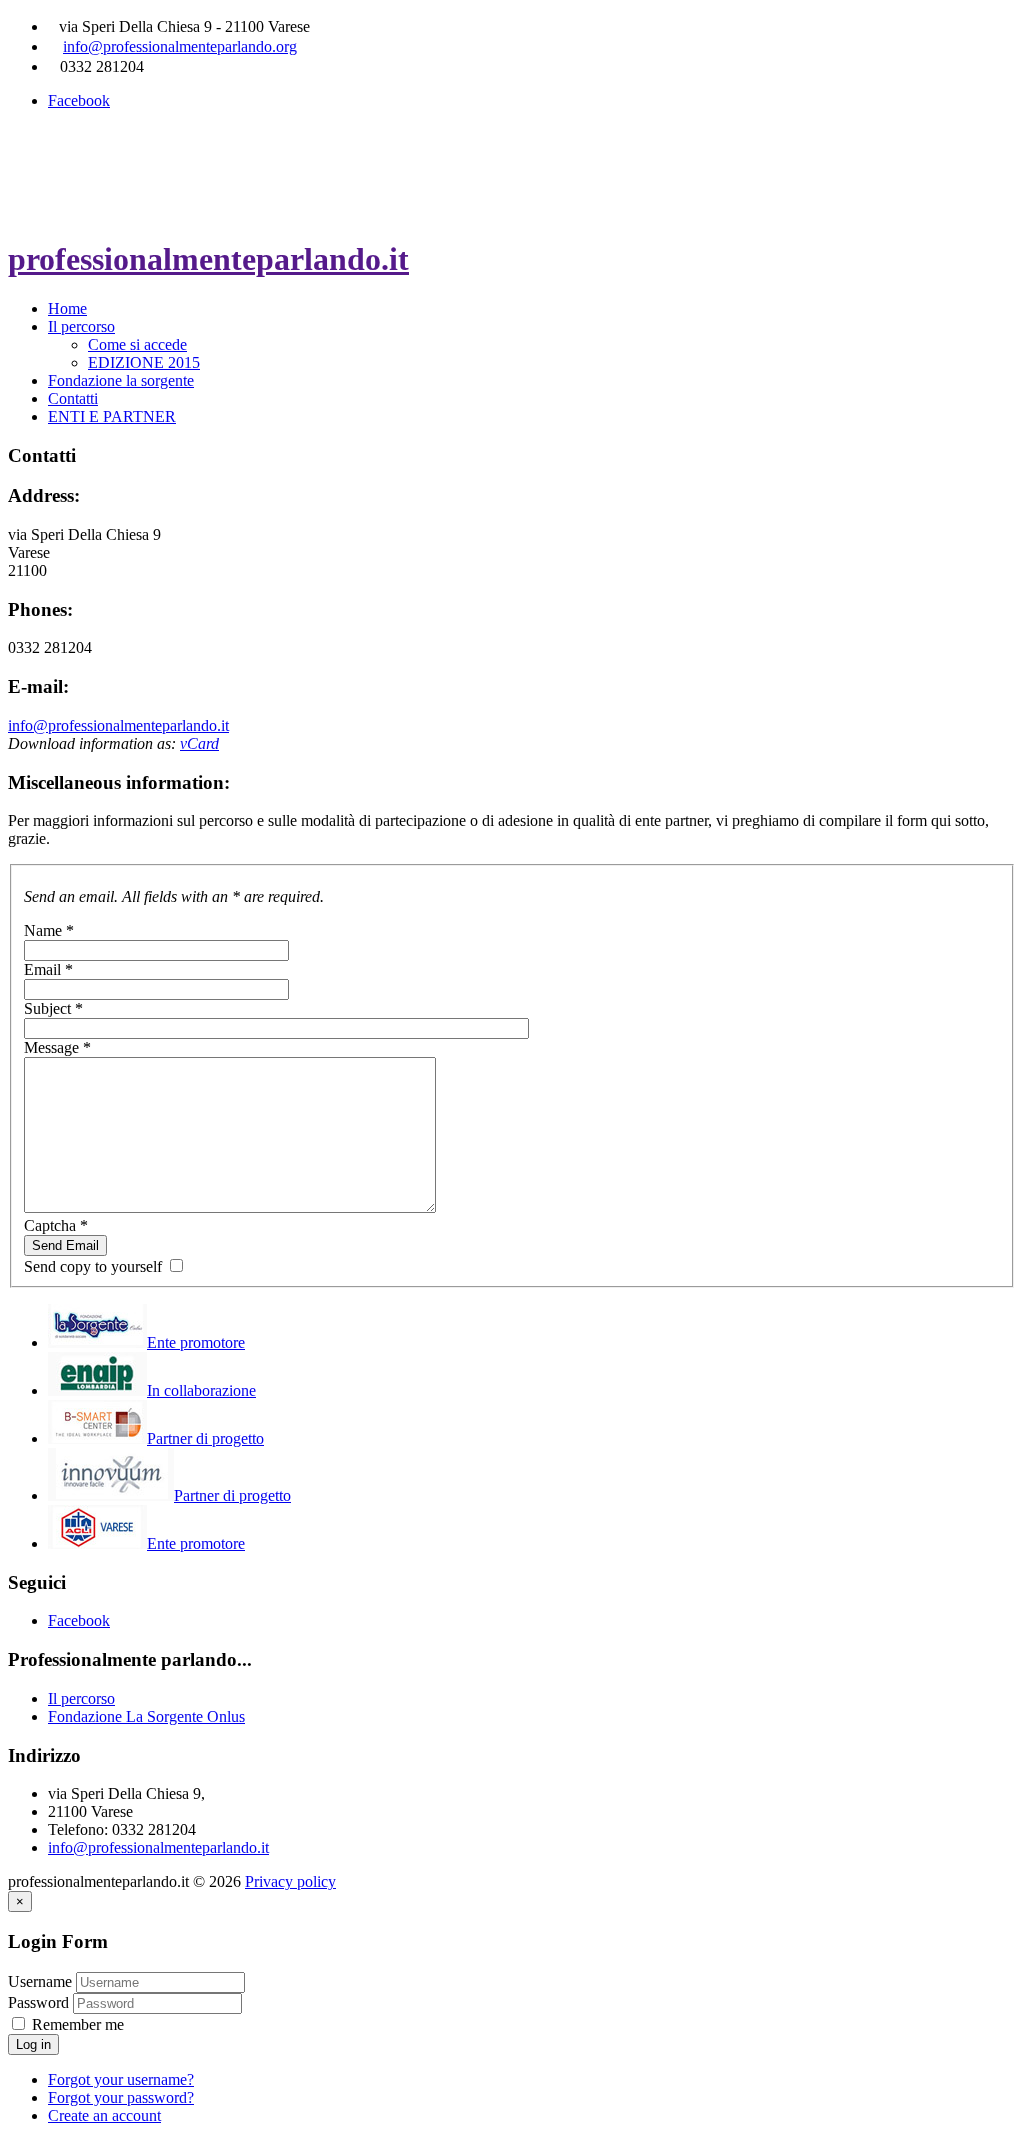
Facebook (79, 100)
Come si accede (137, 344)
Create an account (104, 2115)
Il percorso (81, 326)
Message (57, 1047)
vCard (199, 743)
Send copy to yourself (93, 1266)
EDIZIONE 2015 (144, 362)
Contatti (73, 398)
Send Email (65, 1245)
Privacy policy (290, 1881)
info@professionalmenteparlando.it (118, 725)
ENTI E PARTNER (112, 416)
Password (40, 2002)
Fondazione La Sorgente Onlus (146, 1716)
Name (49, 930)
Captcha (56, 1225)
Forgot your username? (121, 2079)
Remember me (76, 2024)
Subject (53, 1008)
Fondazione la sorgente (121, 380)
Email (48, 969)
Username (40, 1981)
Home (67, 308)
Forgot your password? (121, 2097)
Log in (33, 2044)
